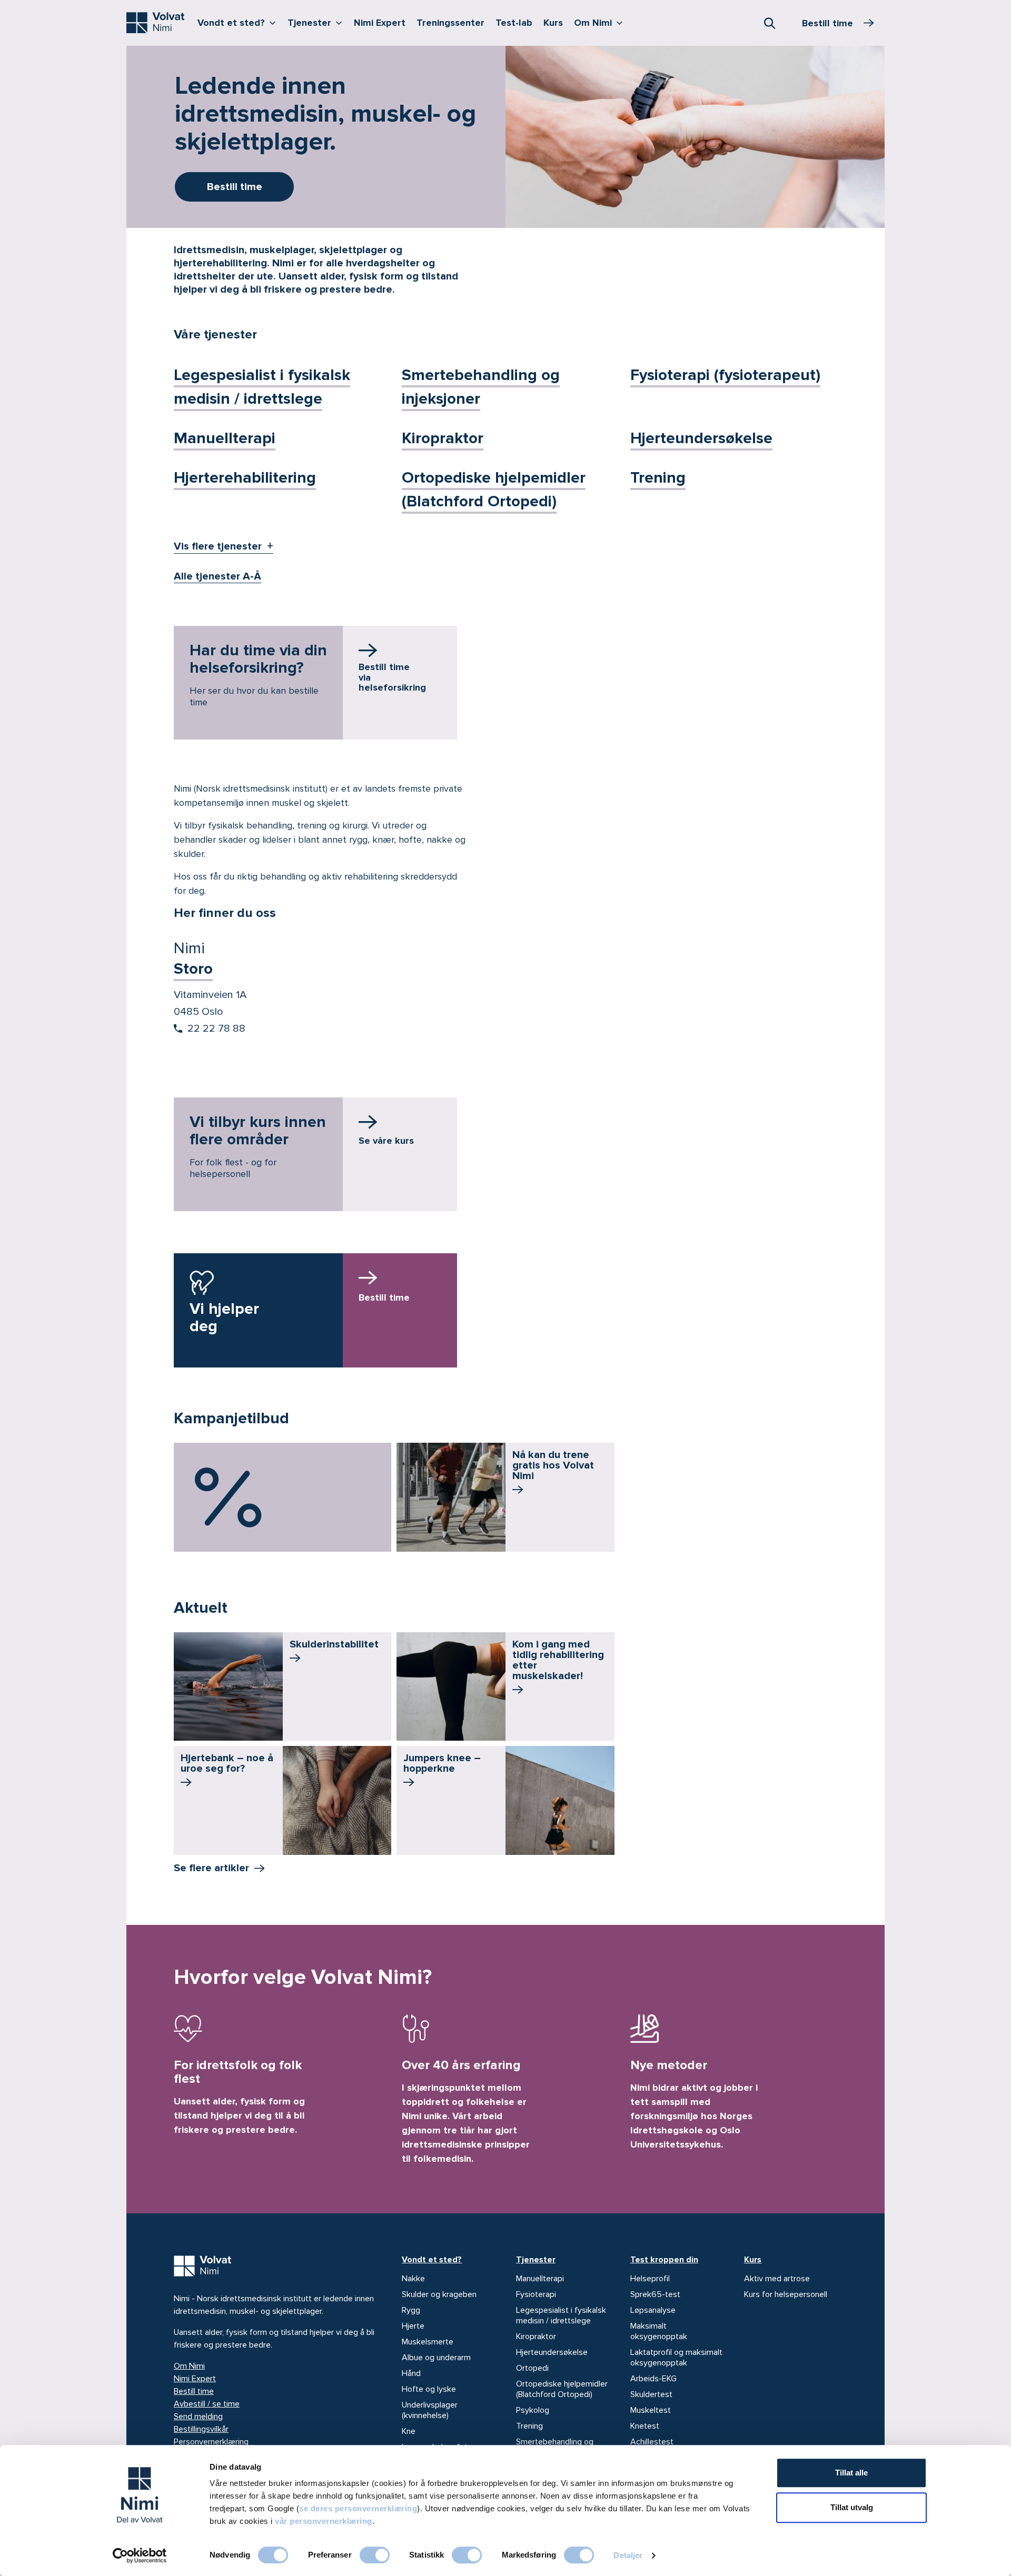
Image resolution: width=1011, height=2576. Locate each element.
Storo (193, 969)
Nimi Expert (380, 23)
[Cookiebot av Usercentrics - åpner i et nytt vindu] (140, 2555)
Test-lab (514, 23)
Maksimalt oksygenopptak (659, 2331)
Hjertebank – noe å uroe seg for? (227, 1763)
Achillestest (652, 2442)
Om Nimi (601, 22)
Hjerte (413, 2326)
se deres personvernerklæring (358, 2508)
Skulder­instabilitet (334, 1644)
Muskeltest (651, 2410)
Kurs (553, 23)
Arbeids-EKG (653, 2379)
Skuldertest (651, 2394)
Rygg (411, 2310)
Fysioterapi (536, 2294)
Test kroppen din (664, 2260)
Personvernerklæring (211, 2442)
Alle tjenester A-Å (217, 576)
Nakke (413, 2279)
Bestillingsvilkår (201, 2429)
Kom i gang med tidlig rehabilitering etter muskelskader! (558, 1660)
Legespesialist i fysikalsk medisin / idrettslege (561, 2315)
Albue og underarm (436, 2358)
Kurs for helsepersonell (786, 2294)
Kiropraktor (443, 438)
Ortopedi (532, 2368)
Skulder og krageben (439, 2294)
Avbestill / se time (207, 2404)
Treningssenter (450, 23)
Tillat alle (851, 2473)
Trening (658, 478)
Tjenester (317, 22)
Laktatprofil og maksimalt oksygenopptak (676, 2358)
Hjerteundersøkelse (701, 438)
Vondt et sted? (239, 22)
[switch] (375, 2555)
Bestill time (194, 2391)
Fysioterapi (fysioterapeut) (725, 375)
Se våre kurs (386, 1141)
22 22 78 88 (216, 1029)
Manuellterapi (225, 438)
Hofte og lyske (429, 2389)
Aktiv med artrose (777, 2279)
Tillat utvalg (852, 2507)
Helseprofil (650, 2279)
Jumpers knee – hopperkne (442, 1763)
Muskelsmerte (428, 2342)
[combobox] (769, 23)
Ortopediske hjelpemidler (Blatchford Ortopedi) (562, 2389)
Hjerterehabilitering (245, 478)
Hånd (411, 2373)
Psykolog (533, 2410)
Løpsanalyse (653, 2310)
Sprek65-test (655, 2294)
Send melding (198, 2417)
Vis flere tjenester (218, 546)
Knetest (645, 2426)
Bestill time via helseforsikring (392, 677)
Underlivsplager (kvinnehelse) (430, 2410)
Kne (409, 2431)
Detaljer (628, 2555)
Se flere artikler (211, 1868)
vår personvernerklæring (324, 2521)
